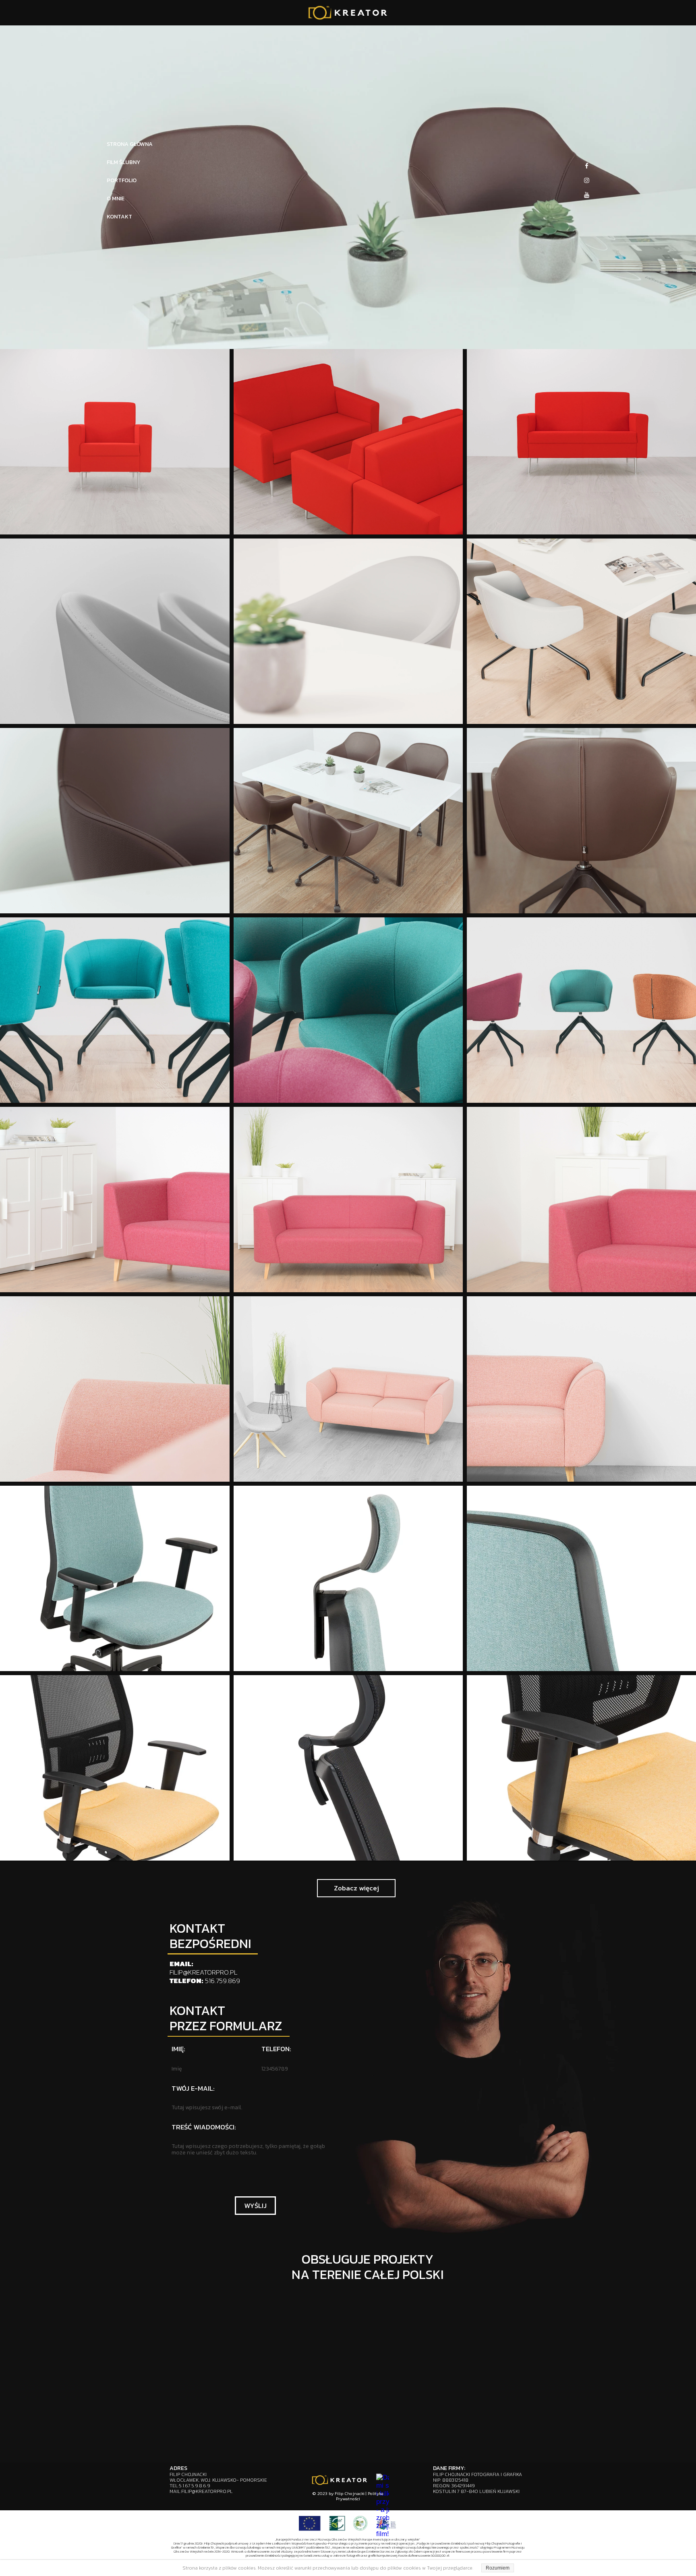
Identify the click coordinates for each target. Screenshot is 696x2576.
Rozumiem (498, 2568)
